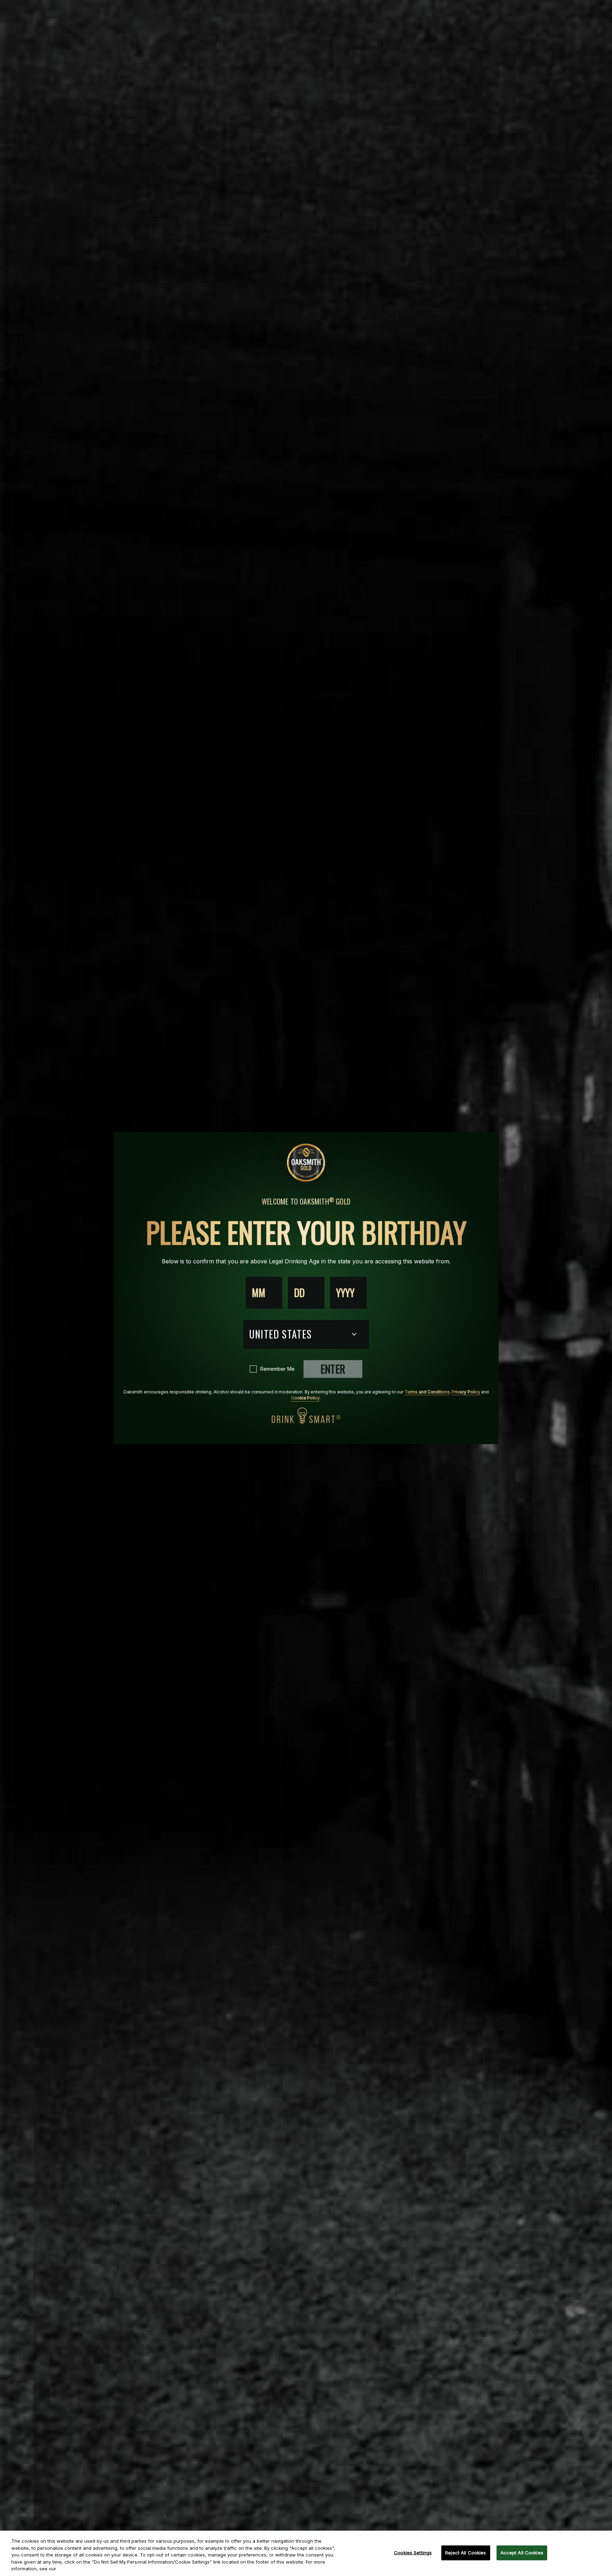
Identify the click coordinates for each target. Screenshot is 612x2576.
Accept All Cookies (522, 2553)
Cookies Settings (413, 2553)
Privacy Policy (466, 1392)
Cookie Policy (305, 1398)
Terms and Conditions (427, 1392)
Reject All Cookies (466, 2553)
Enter (333, 1369)
